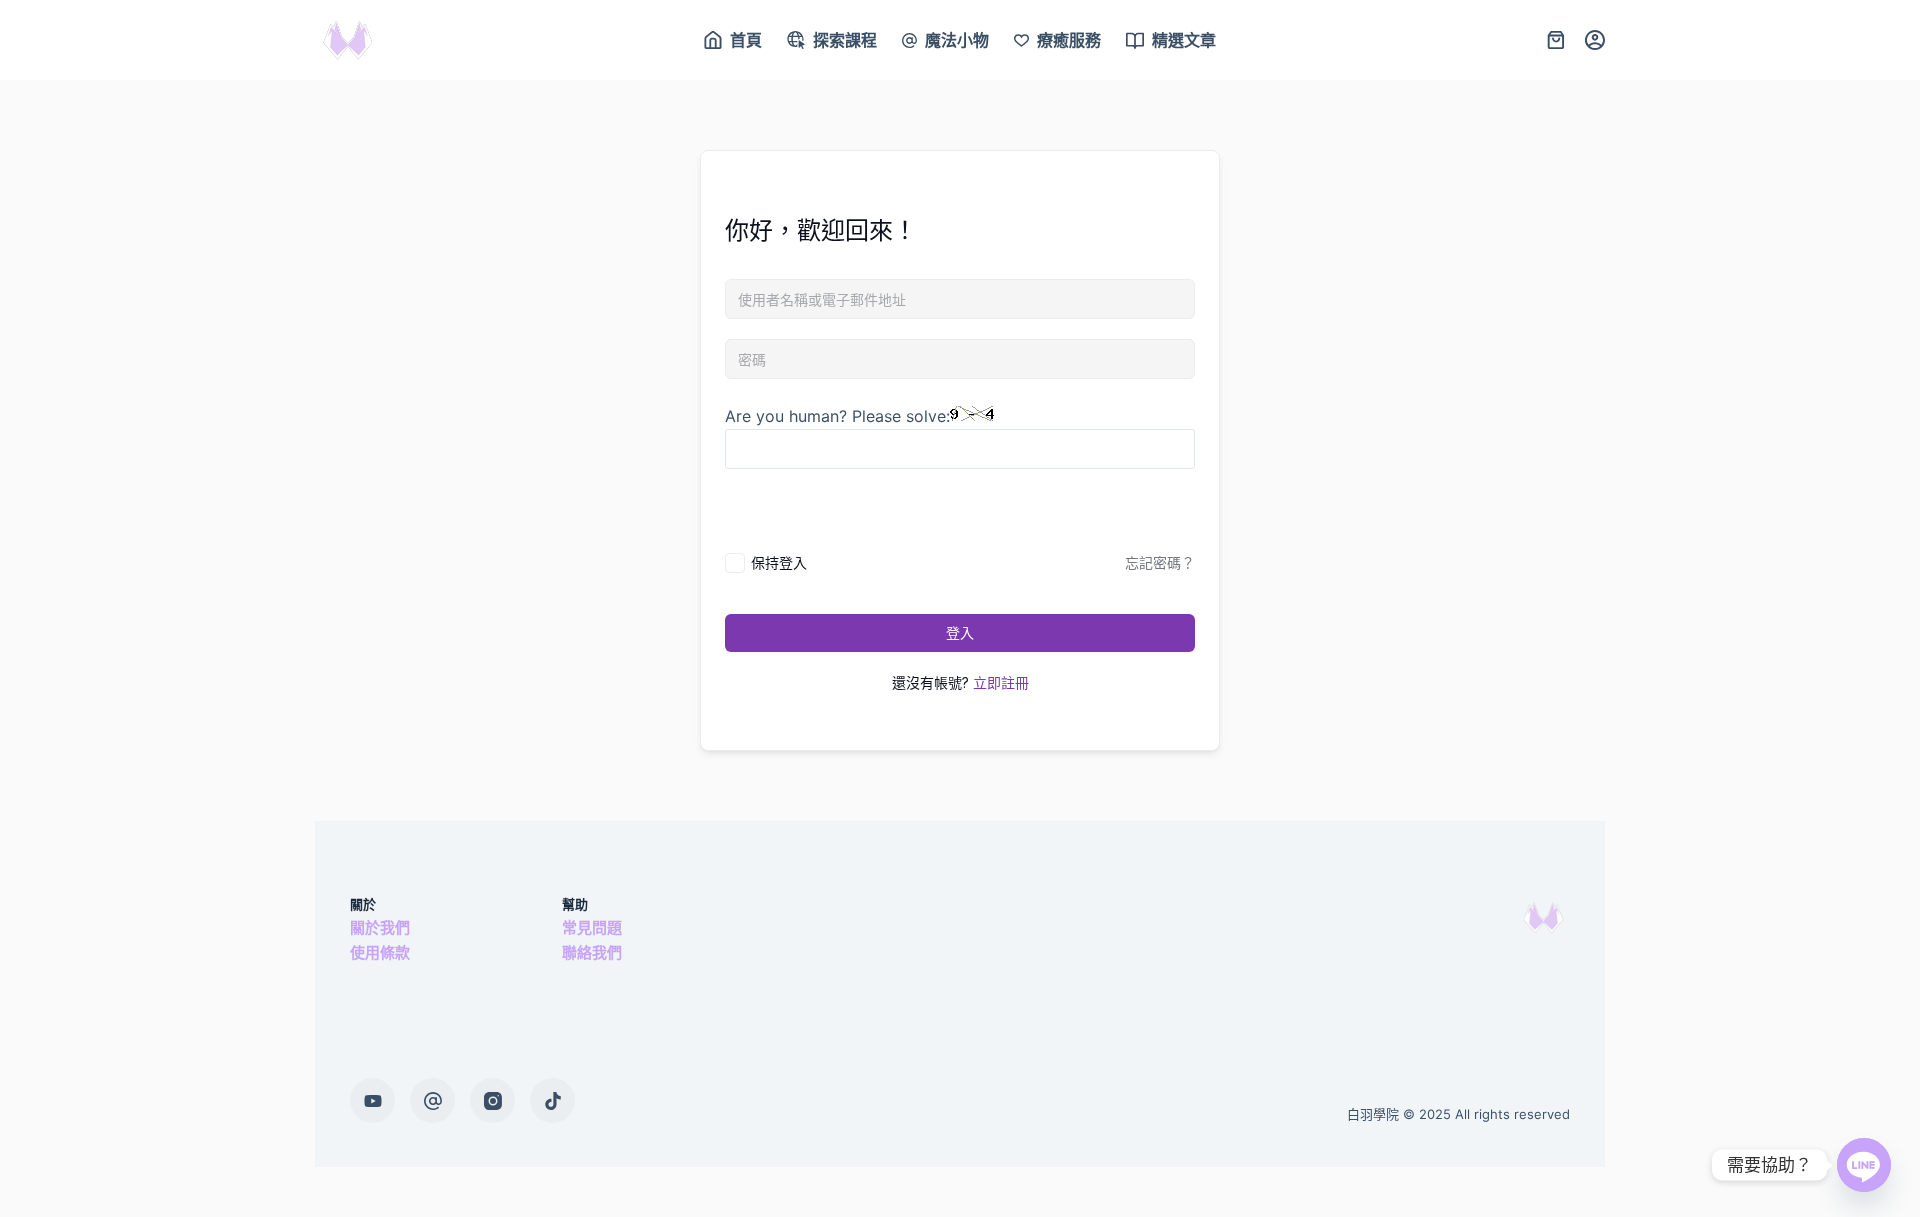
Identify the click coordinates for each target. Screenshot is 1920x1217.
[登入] (1595, 40)
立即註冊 (1001, 682)
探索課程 (845, 40)
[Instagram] (492, 1100)
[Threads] (432, 1100)
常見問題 (592, 927)
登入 (960, 632)
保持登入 (779, 562)
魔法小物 (957, 40)
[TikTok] (552, 1100)
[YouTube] (372, 1100)
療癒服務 (1069, 40)
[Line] (1864, 1165)
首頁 (746, 40)
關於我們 (380, 927)
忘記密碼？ (1160, 562)
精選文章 (1184, 40)
